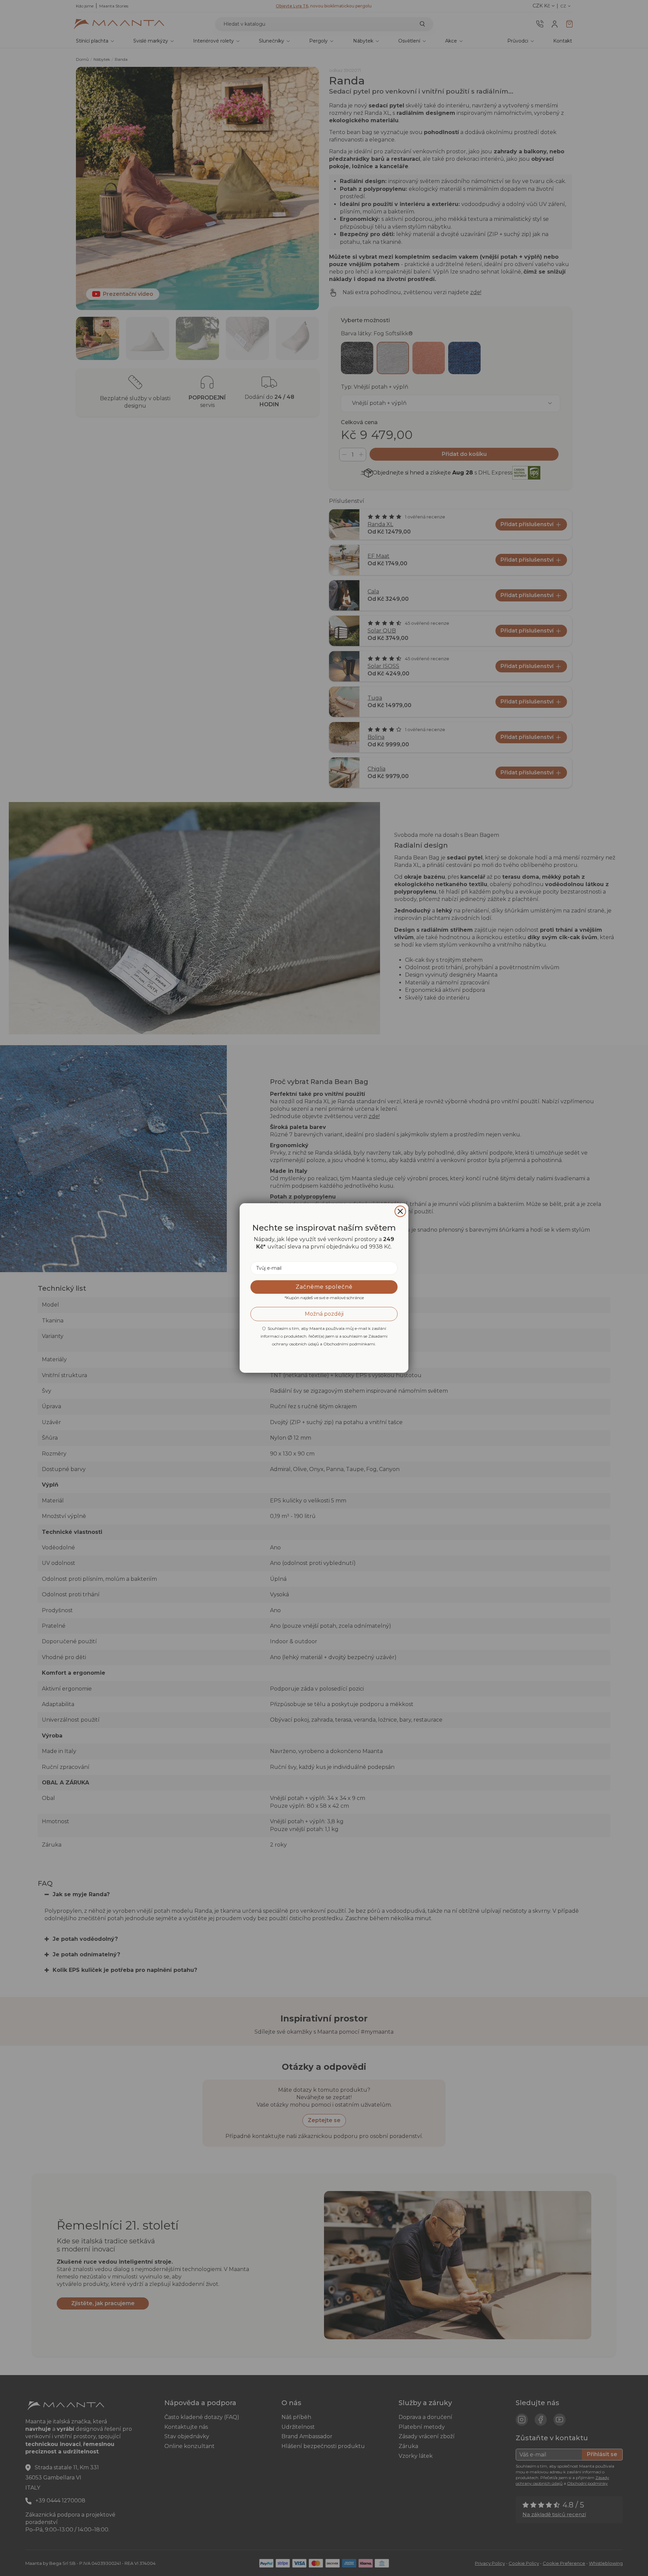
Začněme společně (324, 1287)
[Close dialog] (400, 1211)
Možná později (324, 1314)
